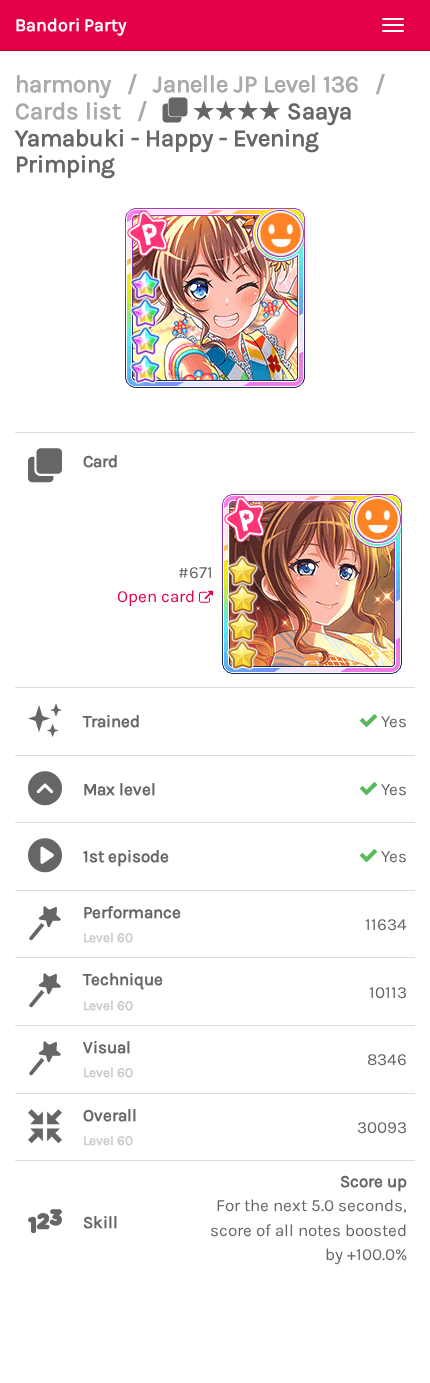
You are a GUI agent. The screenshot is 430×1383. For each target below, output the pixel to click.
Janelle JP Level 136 (259, 84)
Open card (158, 596)
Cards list (71, 111)
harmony (66, 84)
